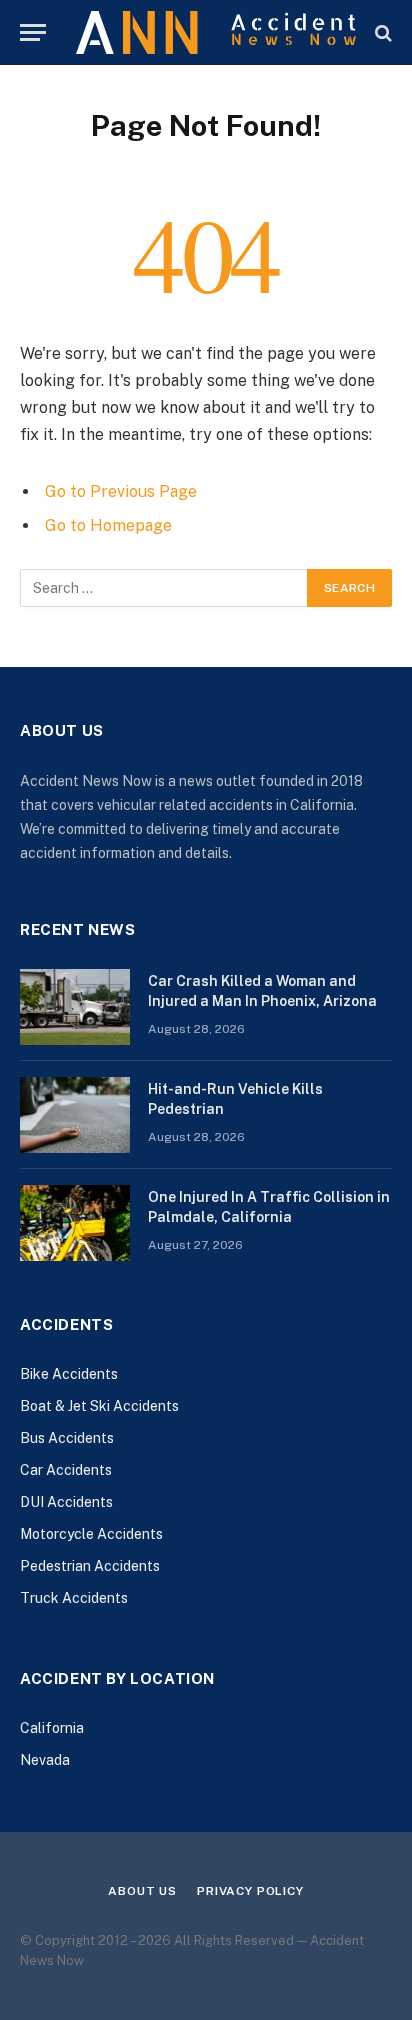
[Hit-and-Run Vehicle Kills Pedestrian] (75, 1115)
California (52, 1728)
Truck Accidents (74, 1598)
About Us (142, 1891)
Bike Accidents (69, 1374)
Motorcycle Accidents (91, 1534)
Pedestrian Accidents (90, 1566)
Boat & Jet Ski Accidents (99, 1406)
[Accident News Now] (216, 32)
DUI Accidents (66, 1502)
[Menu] (33, 32)
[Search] (381, 32)
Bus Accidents (67, 1438)
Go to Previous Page (121, 491)
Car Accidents (66, 1470)
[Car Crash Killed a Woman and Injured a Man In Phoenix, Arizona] (75, 1007)
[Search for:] (164, 588)
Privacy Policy (250, 1891)
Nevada (45, 1760)
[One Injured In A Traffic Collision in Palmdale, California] (75, 1223)
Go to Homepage (108, 525)
